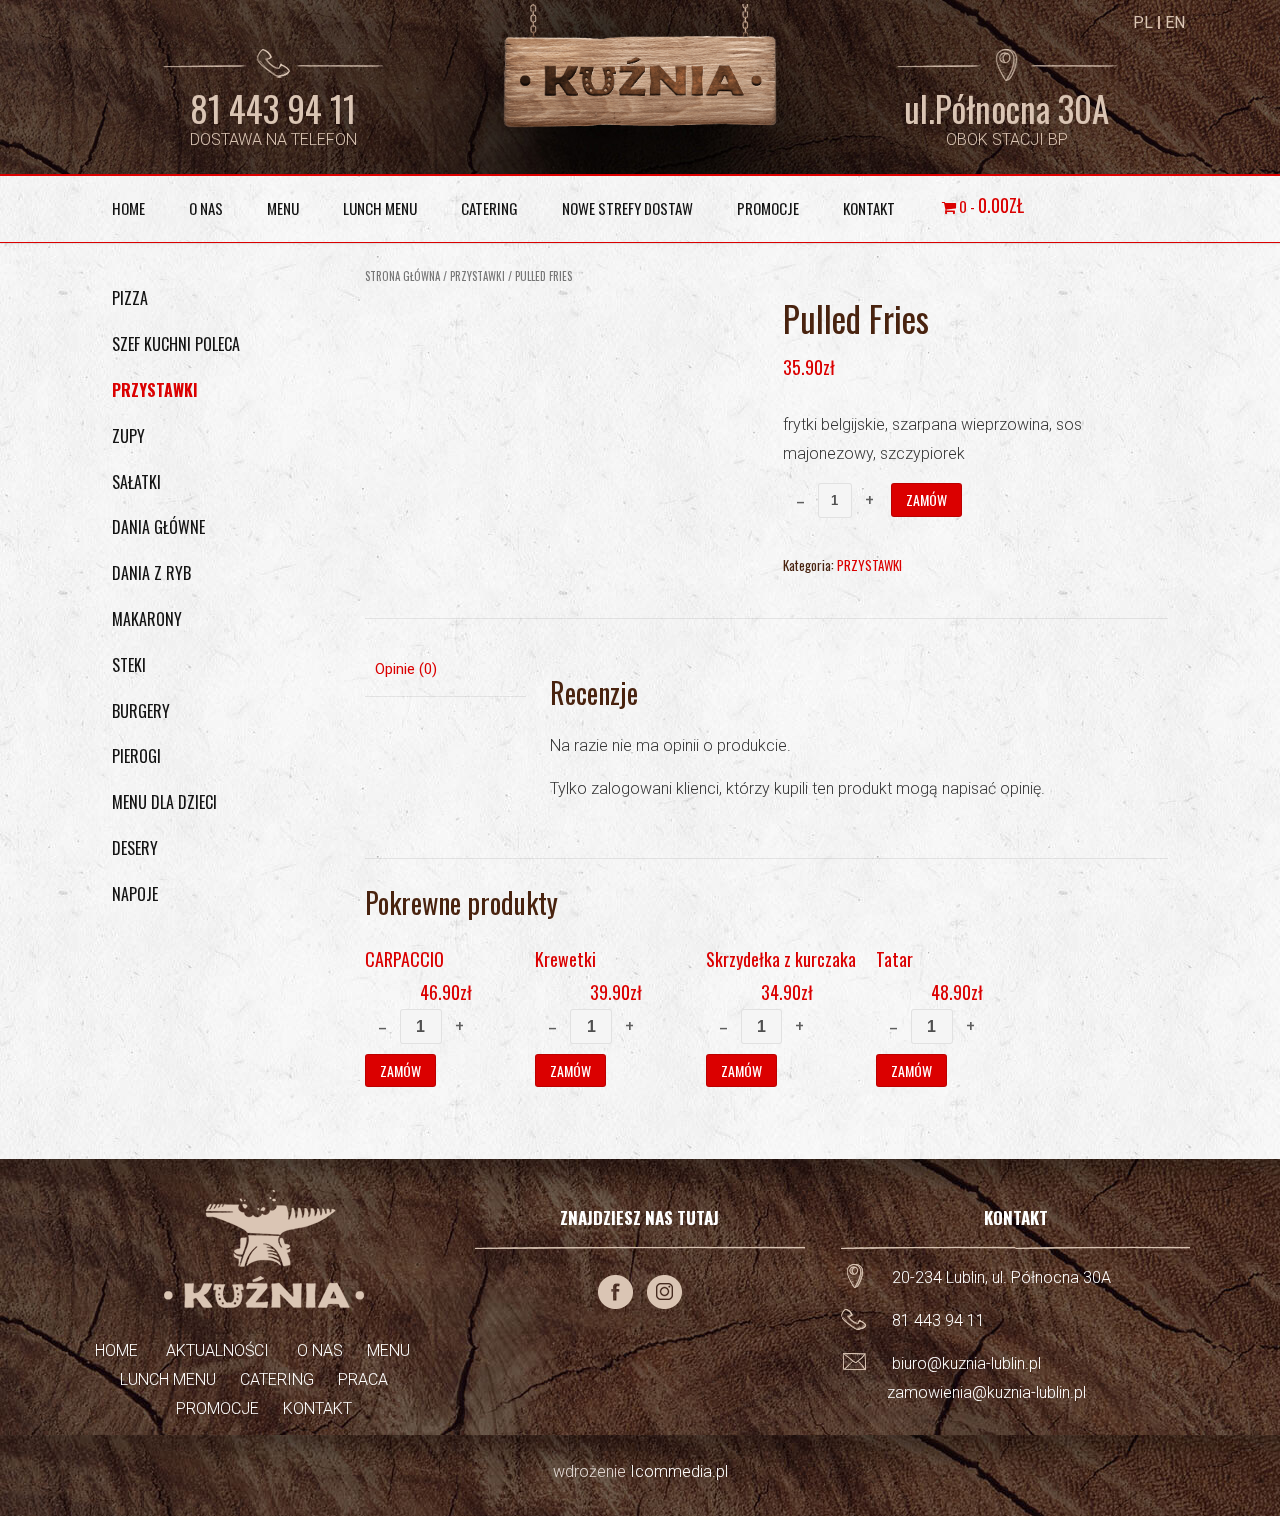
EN (1175, 22)
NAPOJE (135, 894)
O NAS (318, 1350)
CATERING (265, 1379)
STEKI (129, 665)
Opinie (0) (406, 669)
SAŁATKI (136, 482)
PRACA (351, 1379)
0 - (990, 205)
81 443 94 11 (273, 108)
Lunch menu (380, 208)
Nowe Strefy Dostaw (627, 208)
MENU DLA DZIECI (164, 802)
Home (128, 208)
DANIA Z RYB (151, 573)
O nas (206, 208)
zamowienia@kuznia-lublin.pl (986, 1392)
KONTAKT (305, 1408)
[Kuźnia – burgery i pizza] (640, 67)
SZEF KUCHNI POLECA (176, 344)
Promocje (768, 208)
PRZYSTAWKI (477, 276)
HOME (116, 1350)
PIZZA (130, 298)
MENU (388, 1350)
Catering (489, 208)
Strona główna (402, 276)
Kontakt (869, 208)
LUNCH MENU (168, 1379)
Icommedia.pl (679, 1471)
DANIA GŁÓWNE (158, 527)
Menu (283, 208)
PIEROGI (136, 756)
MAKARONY (147, 619)
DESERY (135, 848)
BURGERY (141, 711)
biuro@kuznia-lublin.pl (966, 1363)
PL (1143, 22)
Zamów (926, 499)
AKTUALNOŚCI (215, 1350)
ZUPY (128, 436)
